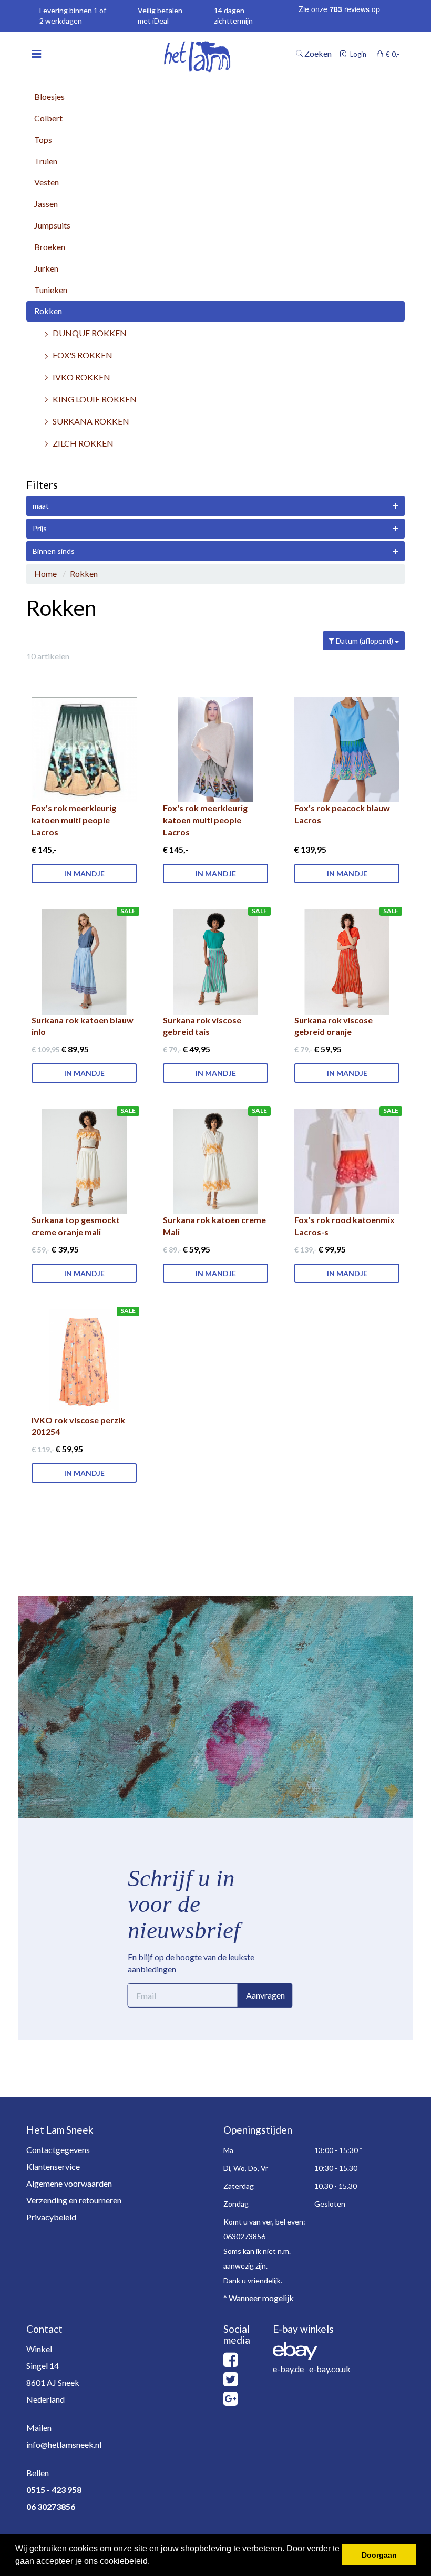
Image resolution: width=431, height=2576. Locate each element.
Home (45, 573)
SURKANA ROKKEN (91, 421)
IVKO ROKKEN (81, 377)
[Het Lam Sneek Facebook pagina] (230, 2362)
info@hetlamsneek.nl (64, 2444)
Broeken (50, 247)
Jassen (46, 204)
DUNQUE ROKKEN (90, 333)
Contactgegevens (58, 2150)
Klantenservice (53, 2166)
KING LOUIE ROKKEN (95, 399)
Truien (46, 161)
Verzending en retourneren (74, 2200)
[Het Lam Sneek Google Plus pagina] (230, 2401)
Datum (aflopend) (365, 641)
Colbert (48, 118)
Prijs (40, 528)
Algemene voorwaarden (69, 2183)
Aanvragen (265, 1995)
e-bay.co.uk (330, 2369)
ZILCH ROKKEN (83, 443)
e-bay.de (288, 2369)
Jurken (46, 268)
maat (41, 506)
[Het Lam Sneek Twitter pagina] (230, 2382)
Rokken (48, 311)
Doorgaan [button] (379, 2555)
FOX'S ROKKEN (83, 355)
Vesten (47, 182)
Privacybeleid (51, 2217)
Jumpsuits (52, 225)
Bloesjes (49, 96)
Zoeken (317, 54)
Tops (43, 139)
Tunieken (51, 290)
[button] (153, 2562)
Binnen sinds (54, 551)
